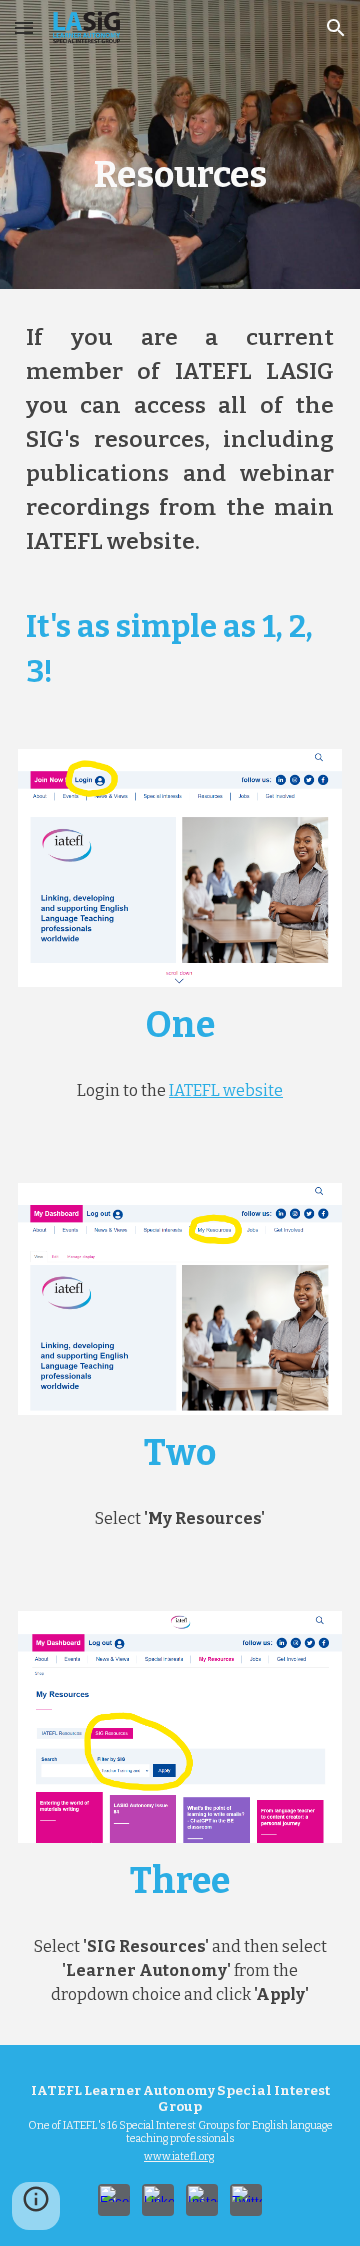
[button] (24, 27)
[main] (180, 144)
